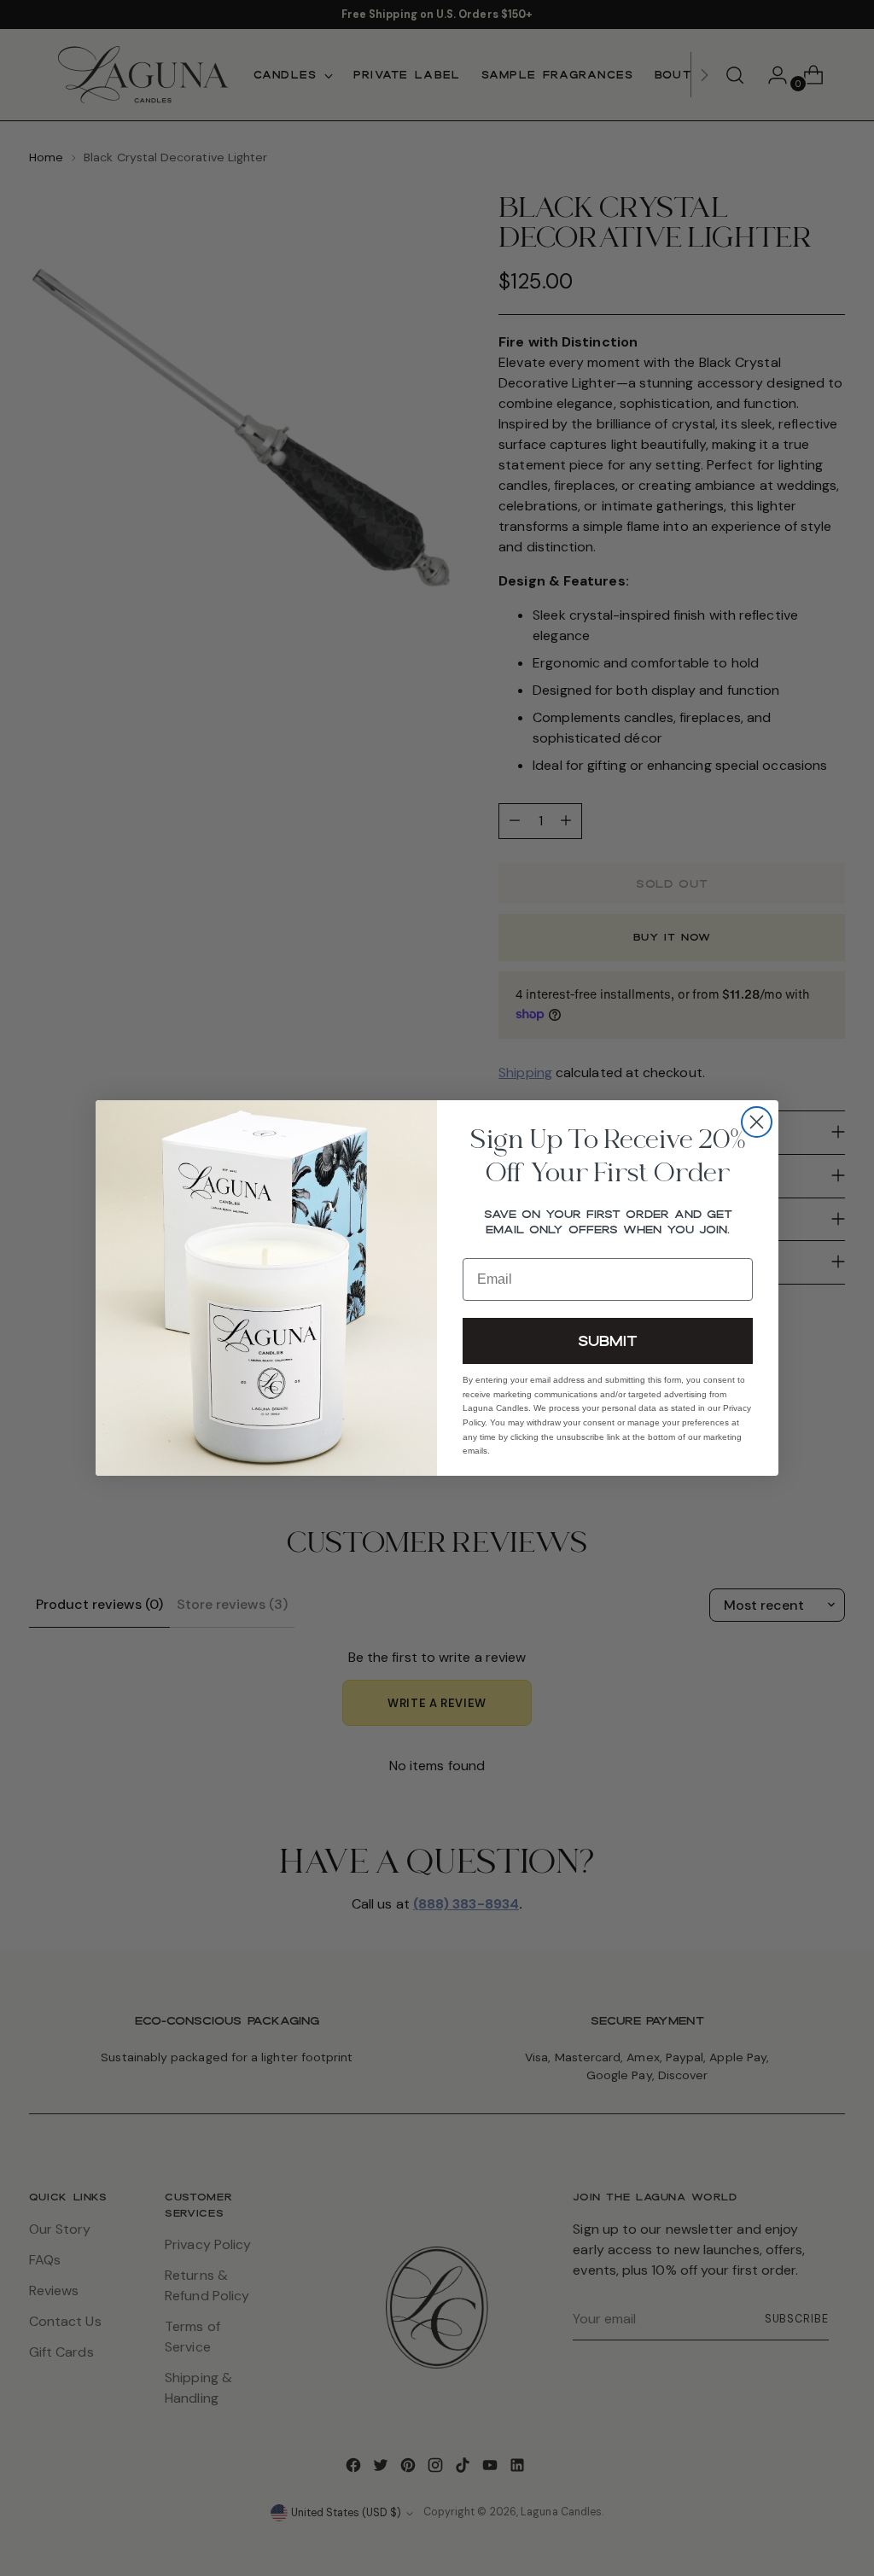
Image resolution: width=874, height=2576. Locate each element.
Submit (608, 1340)
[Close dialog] (757, 1122)
